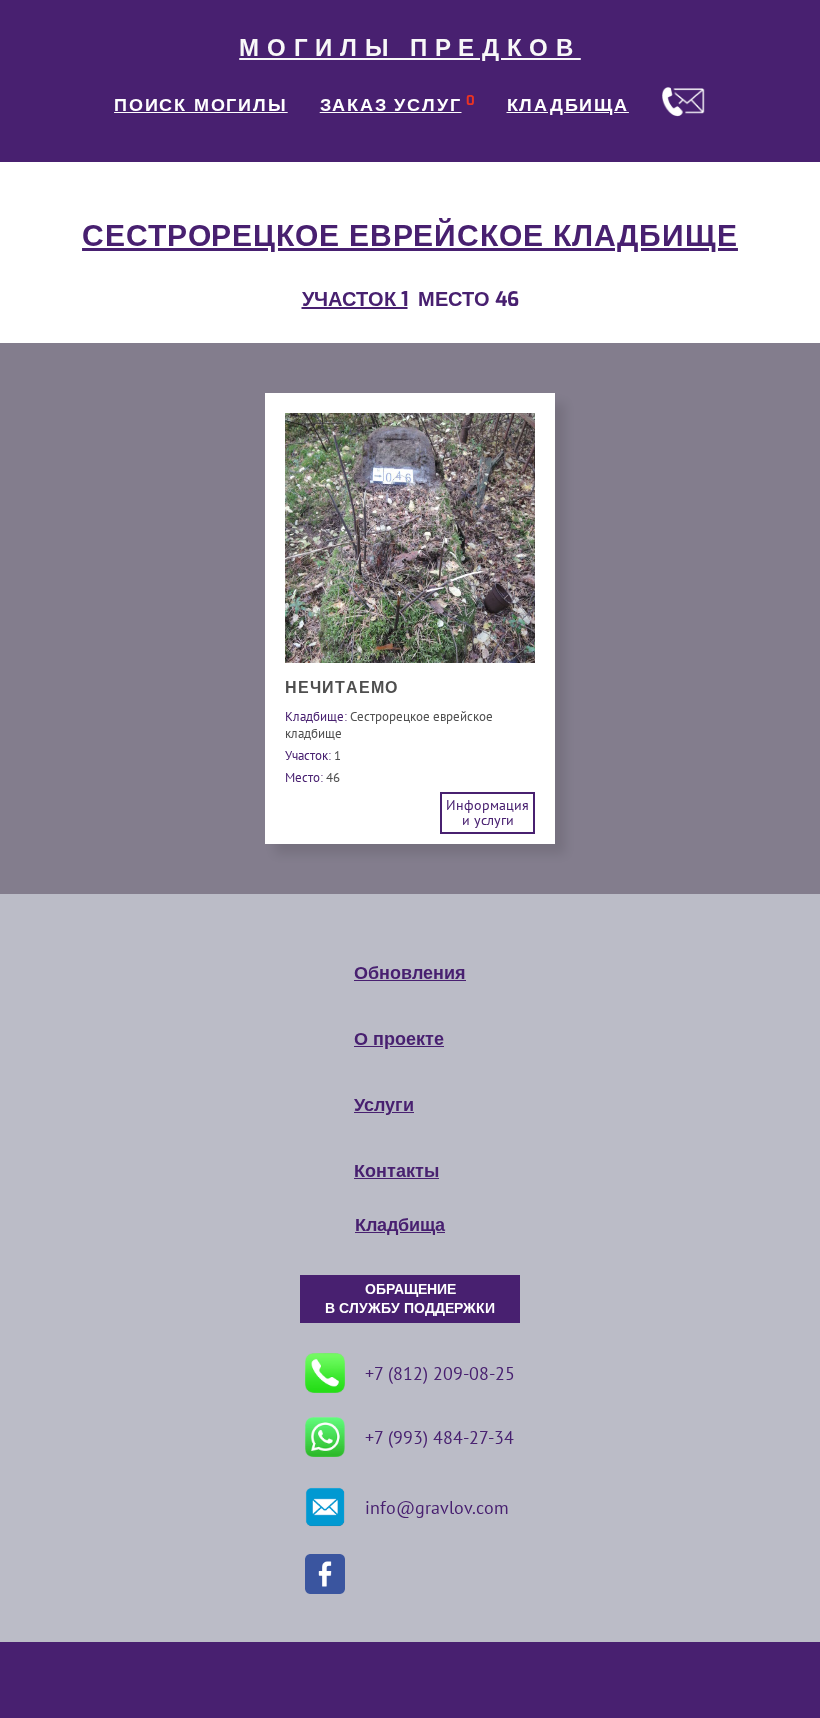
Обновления (410, 973)
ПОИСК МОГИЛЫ (201, 105)
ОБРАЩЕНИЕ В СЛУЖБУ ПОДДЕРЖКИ (410, 1299)
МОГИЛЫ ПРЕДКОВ (410, 48)
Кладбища (400, 1225)
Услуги (384, 1105)
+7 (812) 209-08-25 (440, 1373)
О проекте (399, 1039)
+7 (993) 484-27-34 (439, 1437)
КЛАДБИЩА (568, 105)
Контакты (396, 1171)
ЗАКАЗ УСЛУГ (391, 105)
